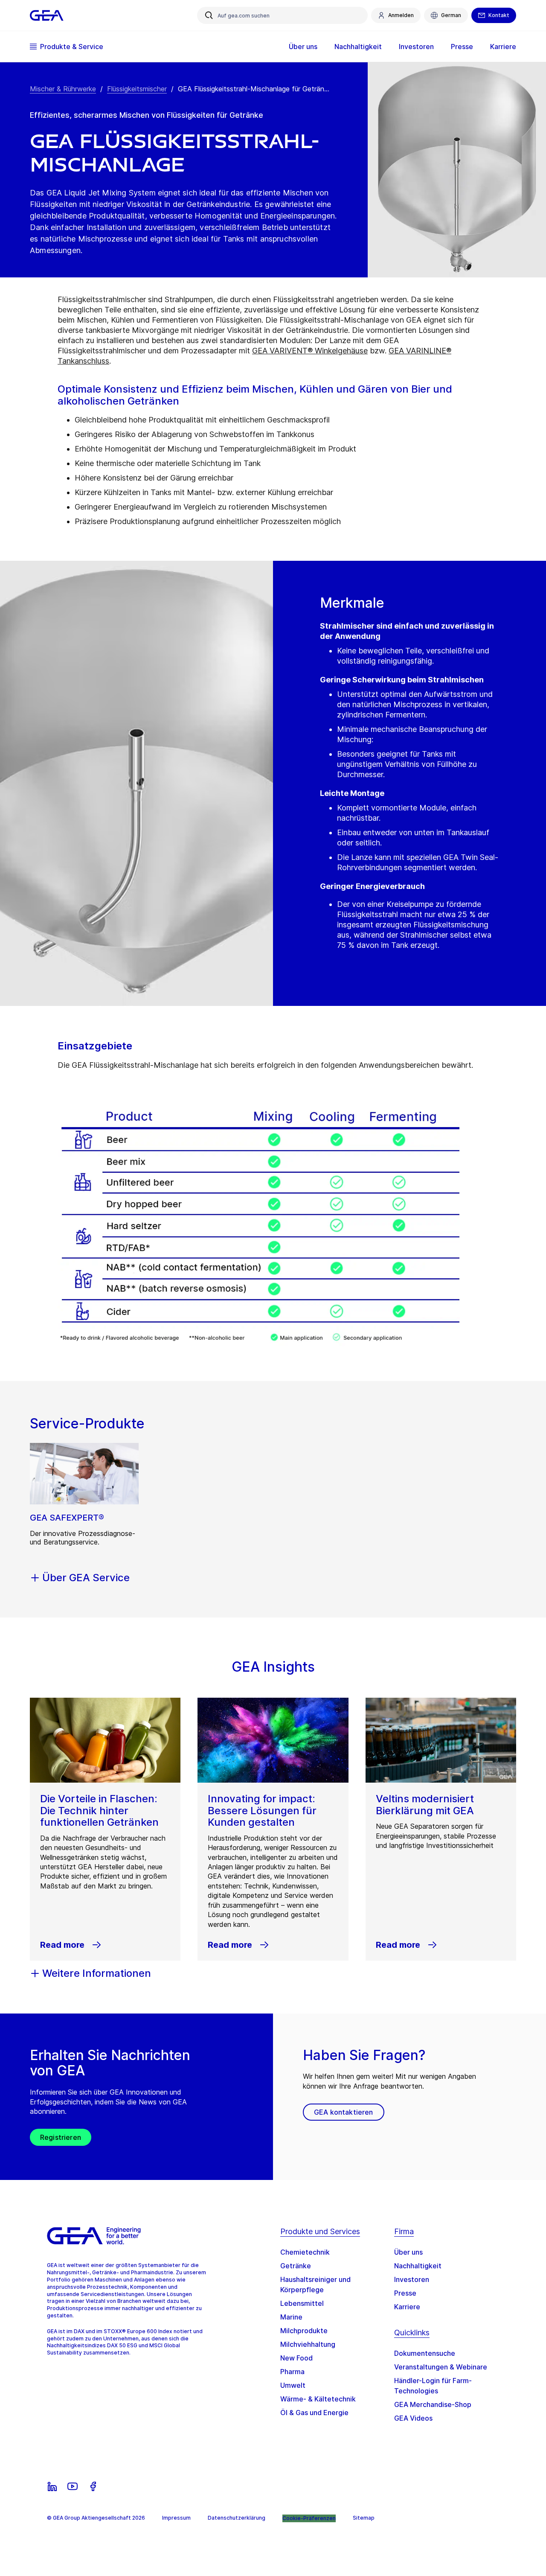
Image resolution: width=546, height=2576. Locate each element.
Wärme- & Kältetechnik (318, 2399)
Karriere (407, 2307)
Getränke (296, 2266)
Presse (405, 2293)
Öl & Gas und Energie (314, 2413)
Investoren (412, 2279)
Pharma (292, 2372)
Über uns (408, 2252)
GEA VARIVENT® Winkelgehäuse (310, 351)
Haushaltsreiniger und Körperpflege (315, 2285)
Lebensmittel (302, 2303)
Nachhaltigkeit (418, 2266)
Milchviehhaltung (308, 2344)
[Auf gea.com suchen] (209, 15)
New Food (296, 2358)
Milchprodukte (304, 2331)
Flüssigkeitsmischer (137, 89)
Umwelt (293, 2385)
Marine (291, 2317)
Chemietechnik (305, 2252)
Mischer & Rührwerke (63, 89)
